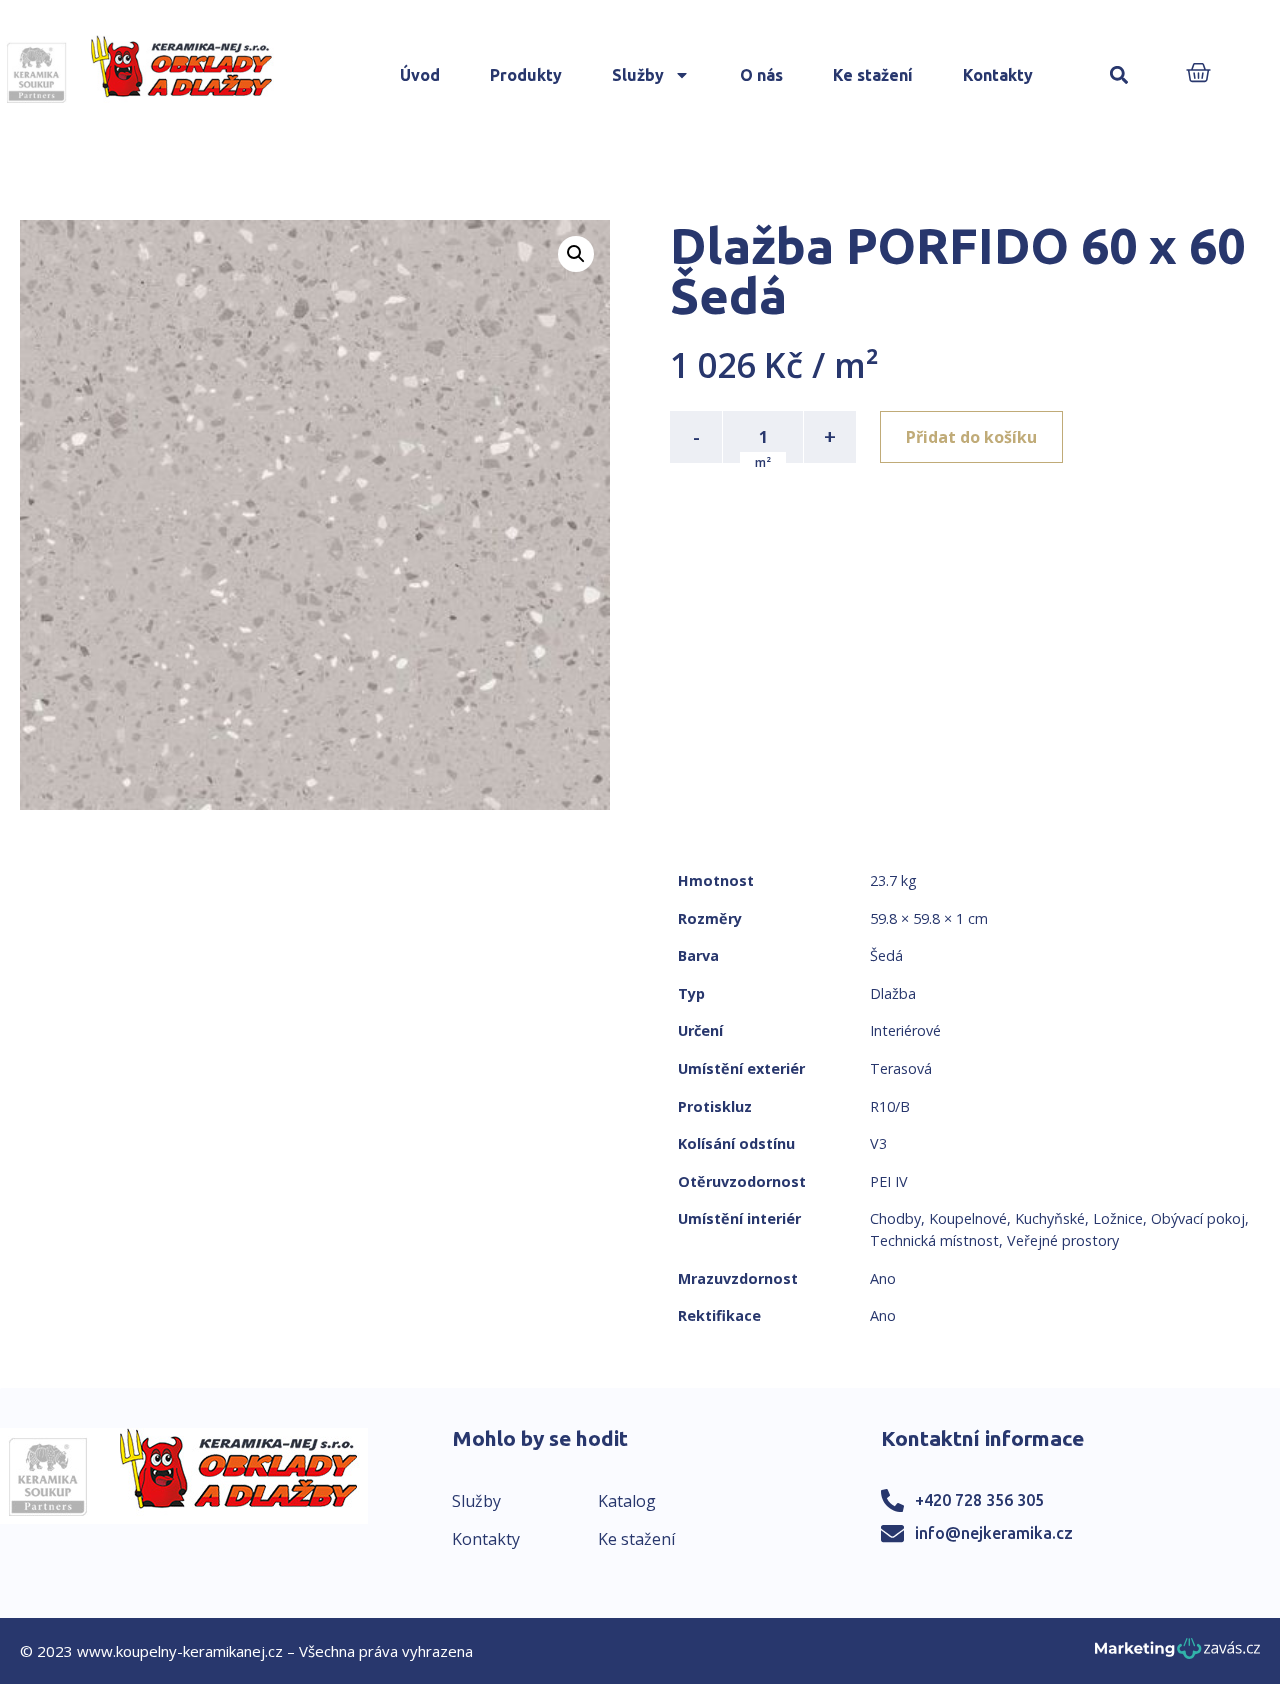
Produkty (526, 75)
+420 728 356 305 (979, 1500)
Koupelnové (968, 1218)
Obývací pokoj (1198, 1218)
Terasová (901, 1068)
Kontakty (998, 75)
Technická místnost (934, 1240)
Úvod (420, 75)
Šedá (886, 955)
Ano (883, 1278)
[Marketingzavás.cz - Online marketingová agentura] (1177, 1654)
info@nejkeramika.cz (994, 1533)
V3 (878, 1143)
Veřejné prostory (1063, 1240)
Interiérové (905, 1030)
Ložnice (1118, 1218)
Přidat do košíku (971, 437)
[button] (1119, 75)
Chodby (895, 1218)
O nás (761, 75)
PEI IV (889, 1181)
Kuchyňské (1050, 1218)
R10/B (890, 1106)
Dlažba (893, 993)
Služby (638, 75)
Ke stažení (873, 75)
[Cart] (1198, 74)
